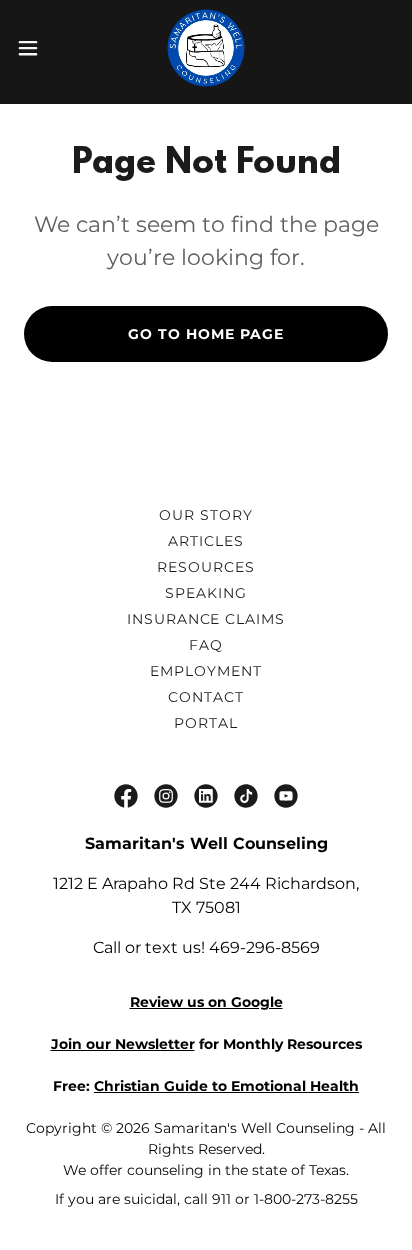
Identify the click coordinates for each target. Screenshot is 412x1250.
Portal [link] (206, 723)
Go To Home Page (206, 334)
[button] (37, 48)
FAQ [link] (206, 645)
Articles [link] (206, 541)
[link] (206, 48)
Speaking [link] (206, 593)
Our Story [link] (206, 515)
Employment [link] (206, 671)
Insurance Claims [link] (206, 619)
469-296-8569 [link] (264, 947)
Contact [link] (206, 697)
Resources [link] (206, 567)
